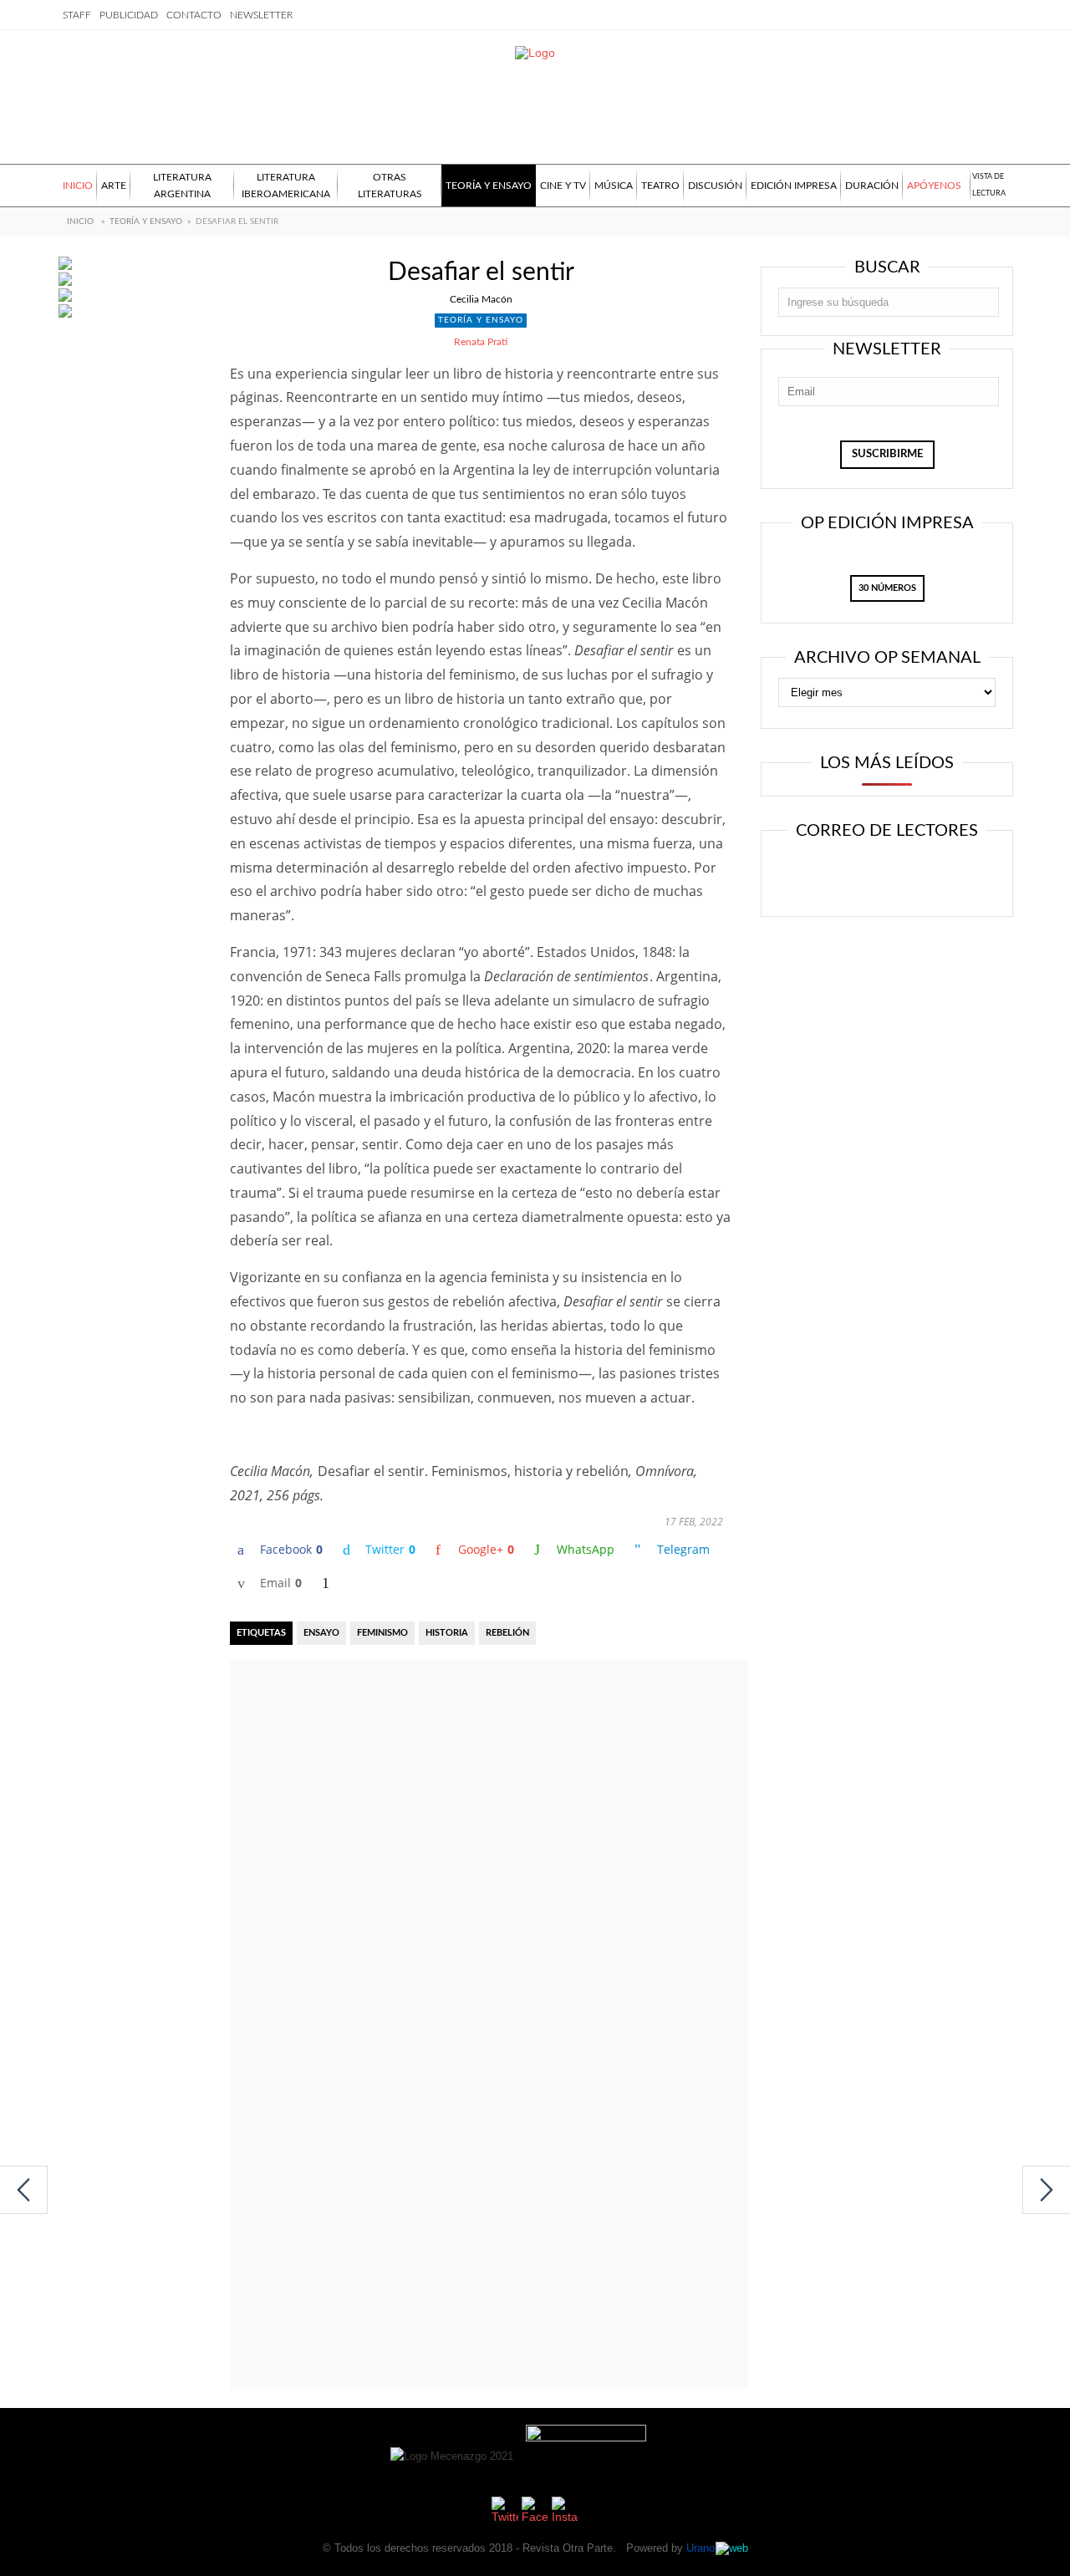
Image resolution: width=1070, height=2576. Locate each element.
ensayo (321, 1633)
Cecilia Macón (481, 299)
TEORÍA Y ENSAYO (146, 221)
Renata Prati (481, 342)
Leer (833, 875)
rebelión (507, 1633)
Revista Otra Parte (568, 2548)
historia (447, 1633)
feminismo (382, 1633)
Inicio (80, 221)
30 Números (887, 588)
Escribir (935, 875)
